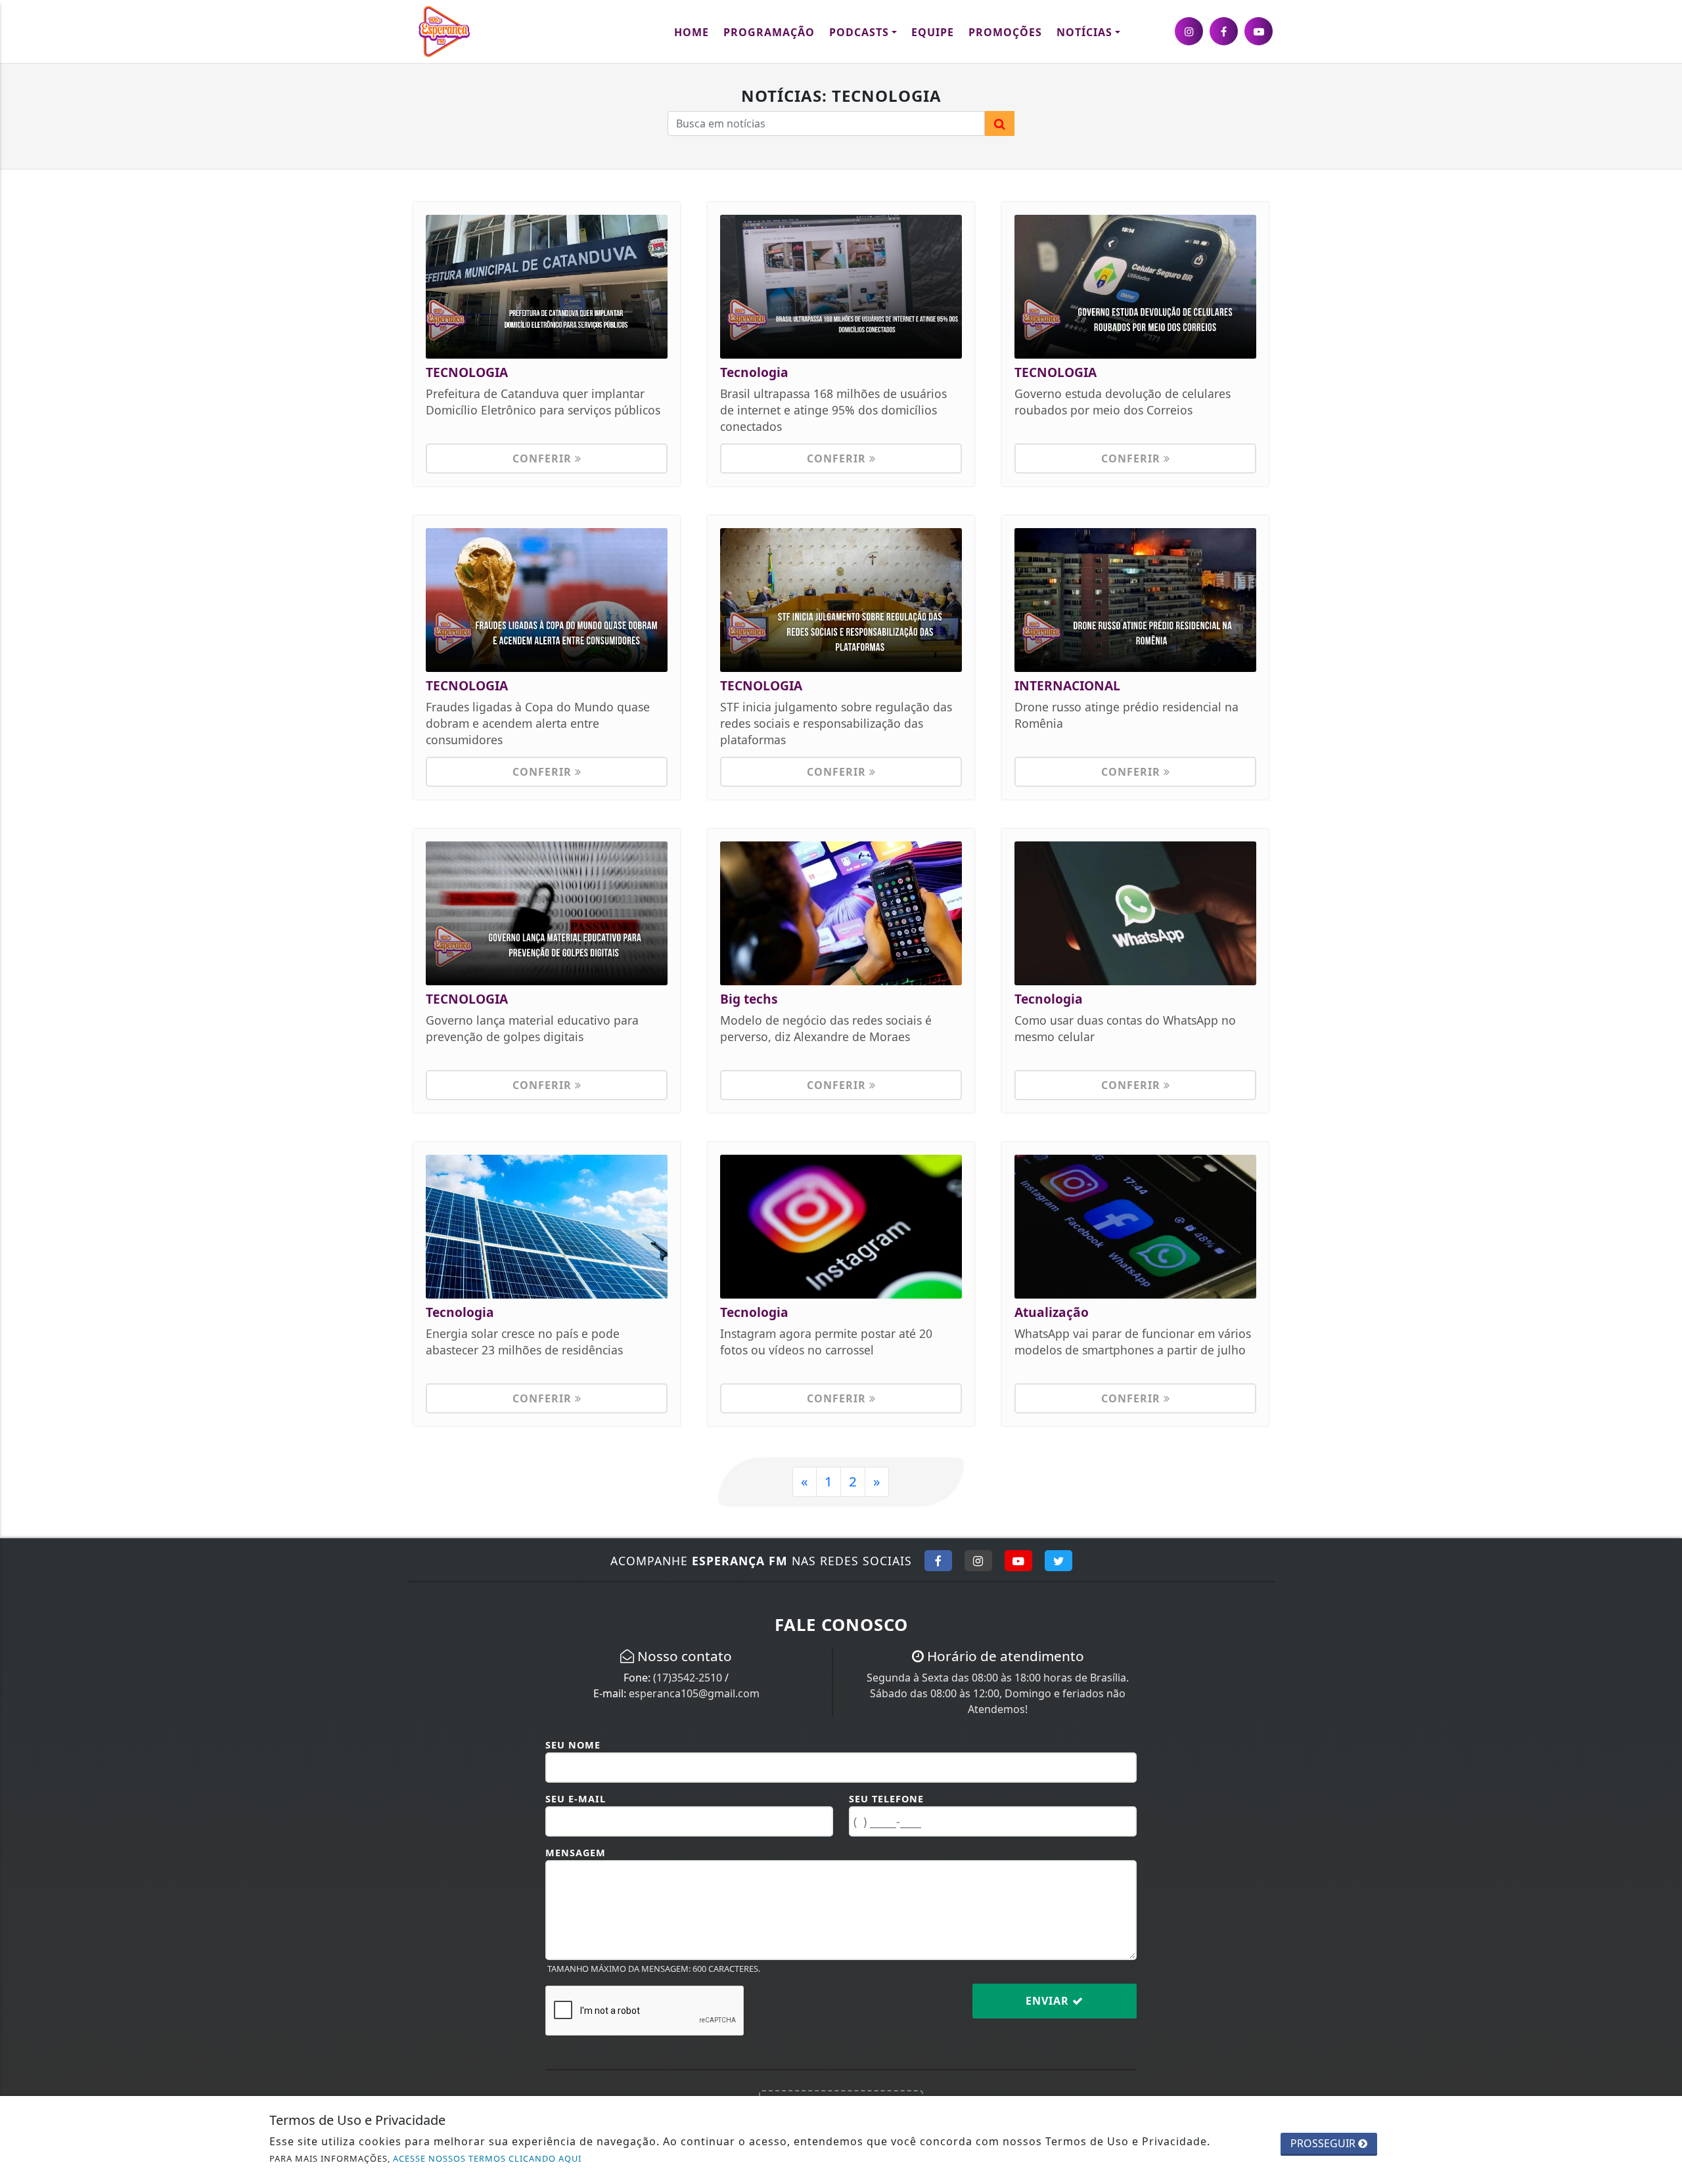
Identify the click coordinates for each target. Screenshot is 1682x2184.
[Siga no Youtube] (1018, 1561)
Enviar (1049, 2001)
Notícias (1084, 32)
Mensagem (576, 1853)
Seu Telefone (886, 1799)
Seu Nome (573, 1745)
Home (692, 32)
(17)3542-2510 (688, 1678)
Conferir (544, 458)
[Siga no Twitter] (1058, 1561)
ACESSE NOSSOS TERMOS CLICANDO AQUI (487, 2158)
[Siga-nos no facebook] (1224, 31)
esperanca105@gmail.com (694, 1693)
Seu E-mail (576, 1799)
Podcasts (859, 32)
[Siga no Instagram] (978, 1561)
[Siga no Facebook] (938, 1561)
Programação (769, 32)
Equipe (933, 32)
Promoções (1005, 32)
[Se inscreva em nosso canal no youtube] (1259, 31)
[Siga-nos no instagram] (1189, 31)
